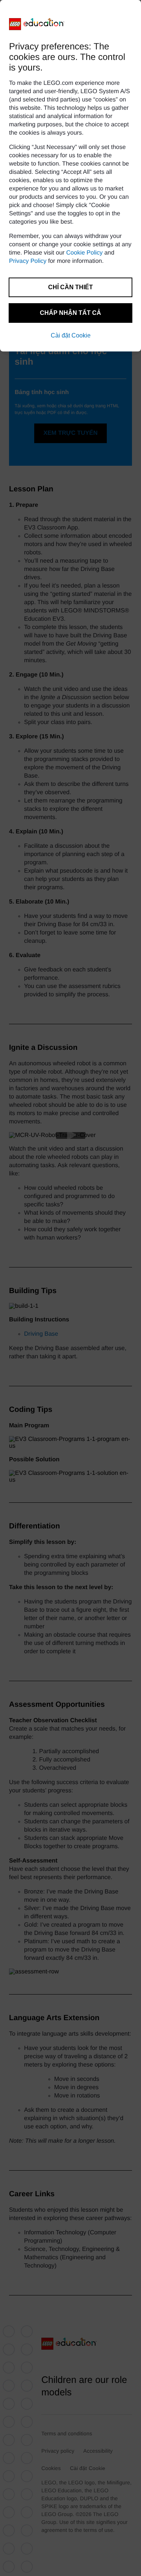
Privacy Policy (28, 261)
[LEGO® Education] (37, 24)
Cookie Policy (84, 253)
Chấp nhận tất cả (70, 313)
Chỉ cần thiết (70, 287)
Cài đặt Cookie (71, 335)
